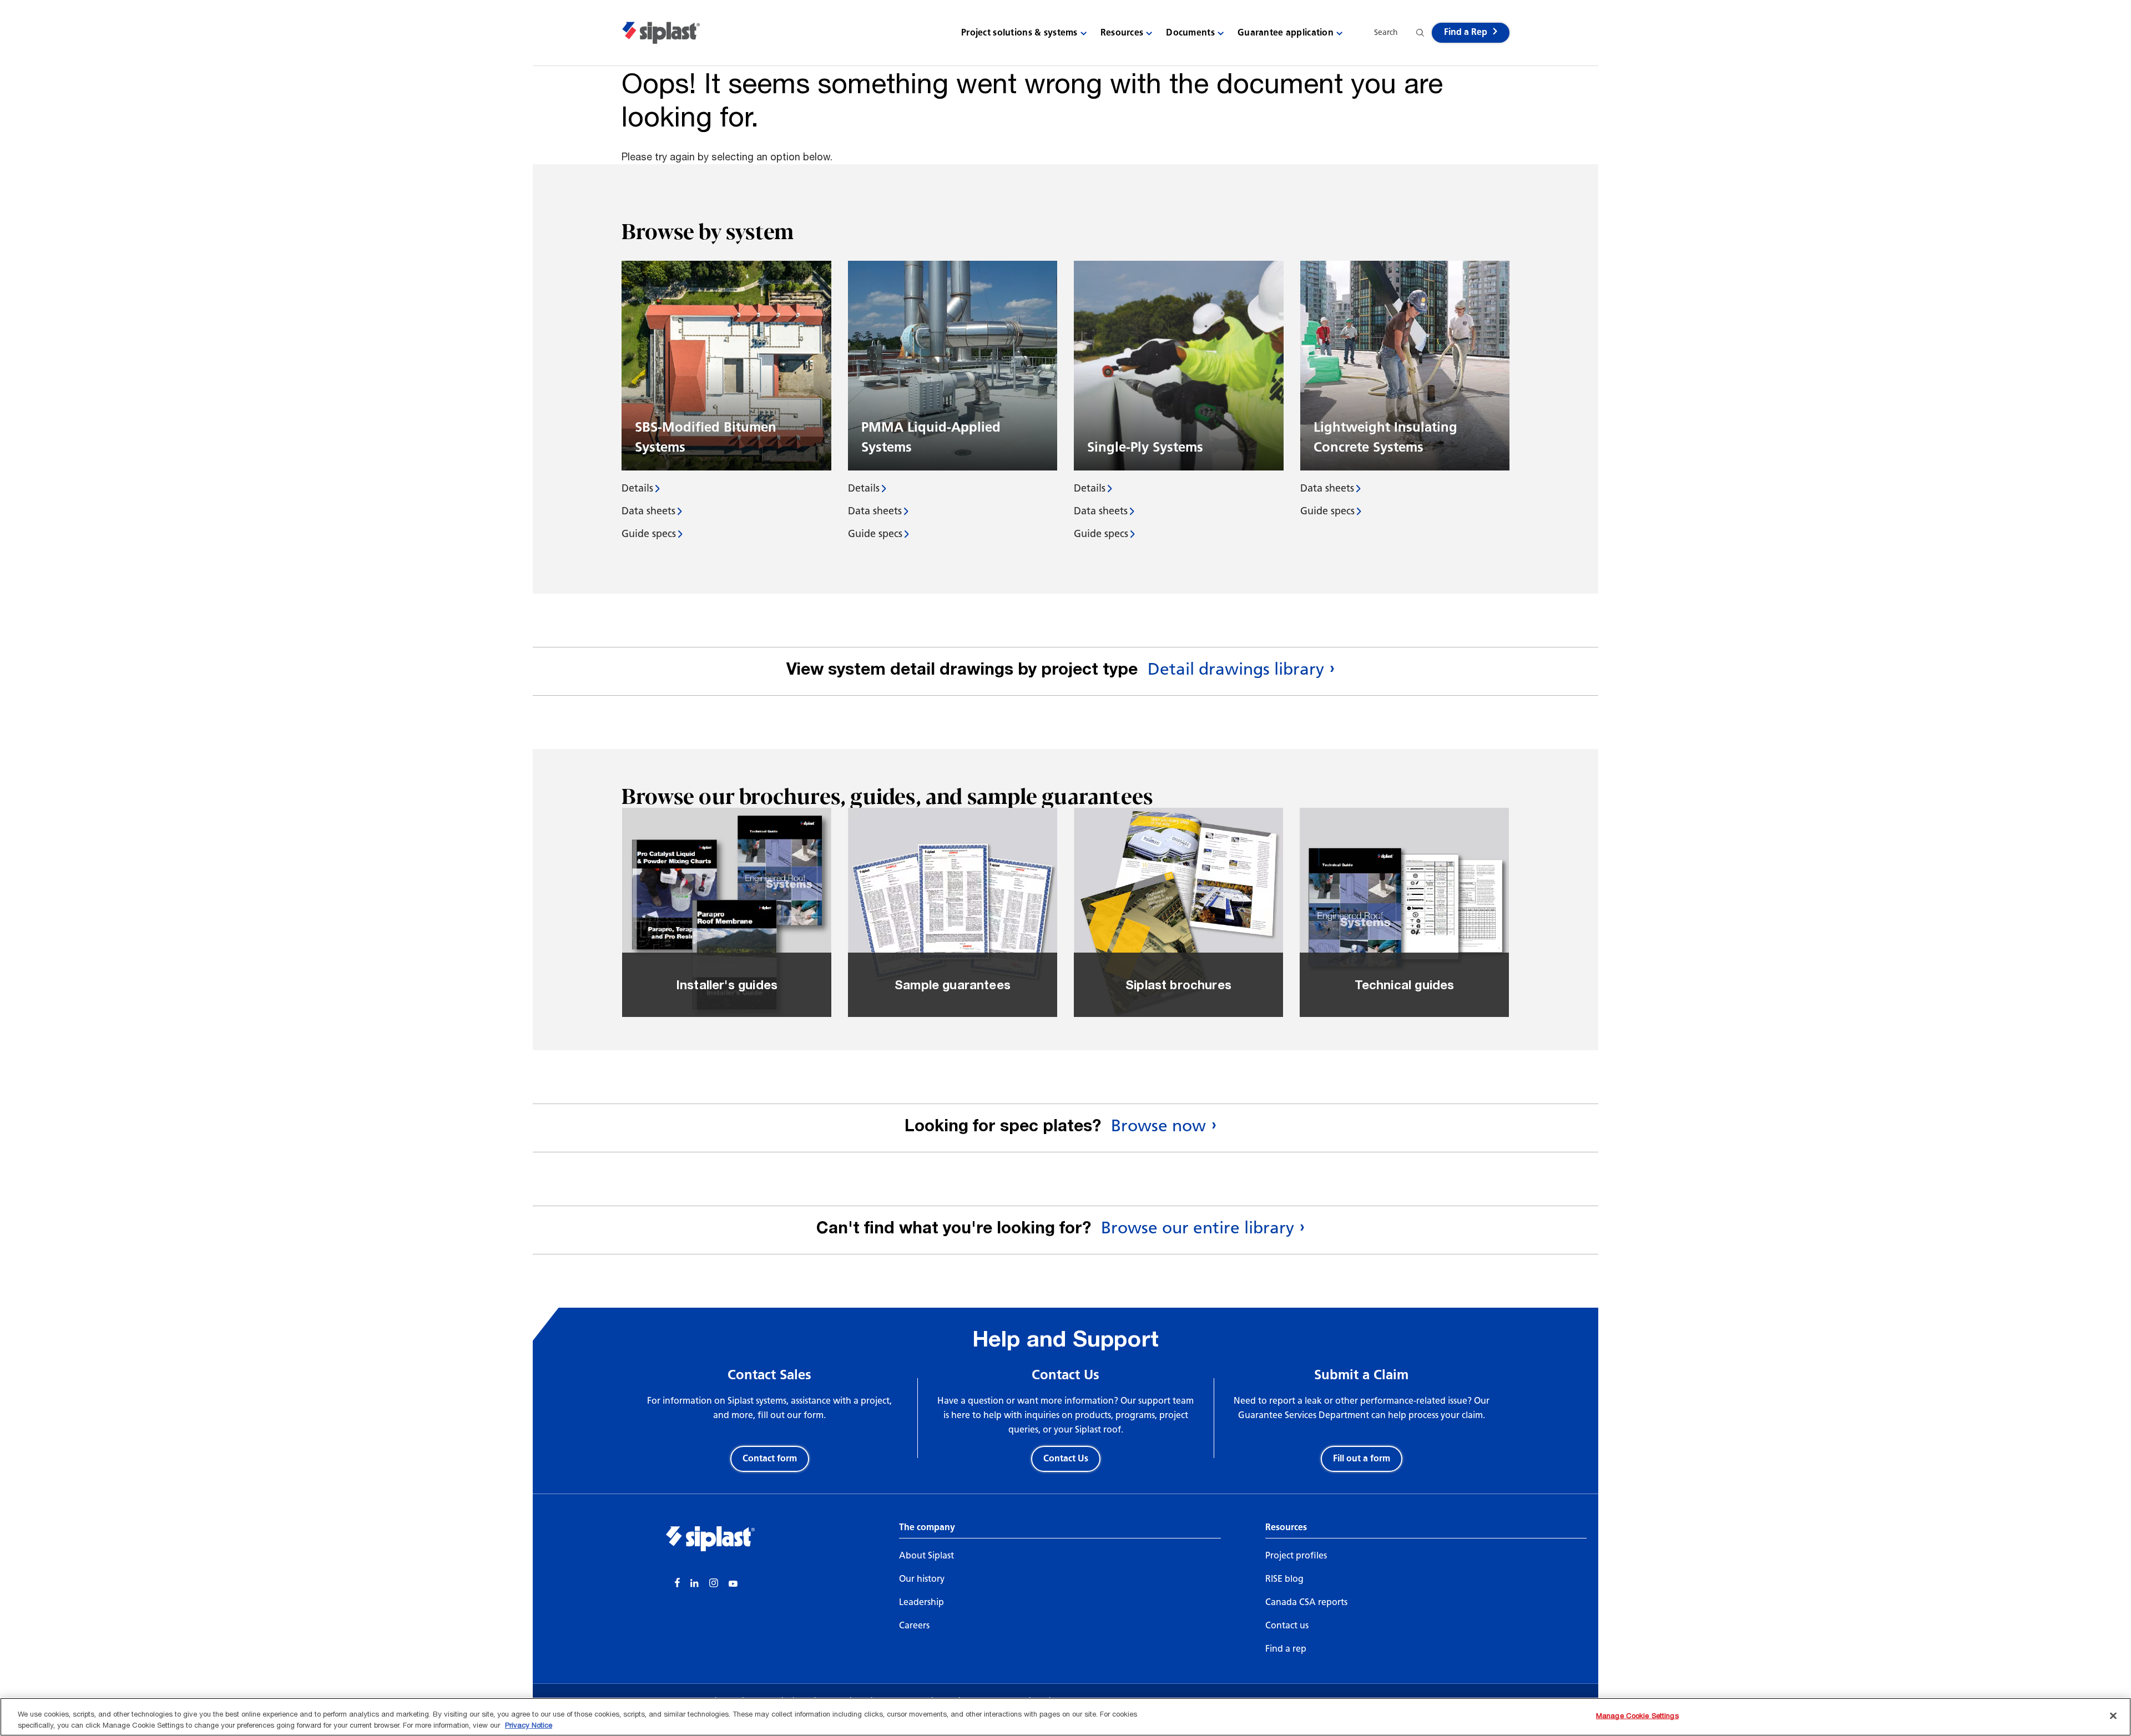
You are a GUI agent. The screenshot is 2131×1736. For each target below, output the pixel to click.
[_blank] (678, 1584)
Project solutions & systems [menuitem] (1019, 32)
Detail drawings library (1236, 669)
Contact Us (1066, 1458)
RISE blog (1284, 1579)
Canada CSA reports (1306, 1602)
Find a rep (1286, 1649)
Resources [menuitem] (1122, 32)
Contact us (1287, 1625)
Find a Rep (1466, 32)
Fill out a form (1362, 1458)
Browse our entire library (1198, 1228)
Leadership (921, 1602)
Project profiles (1296, 1555)
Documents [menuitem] (1190, 32)
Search (1386, 32)
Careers (914, 1625)
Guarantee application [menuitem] (1286, 32)
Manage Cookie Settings (1637, 1715)
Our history (922, 1579)
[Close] (2113, 1716)
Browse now (1158, 1126)
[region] (1065, 1717)
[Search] (1420, 33)
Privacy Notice (529, 1724)
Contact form (770, 1458)
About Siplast (926, 1555)
